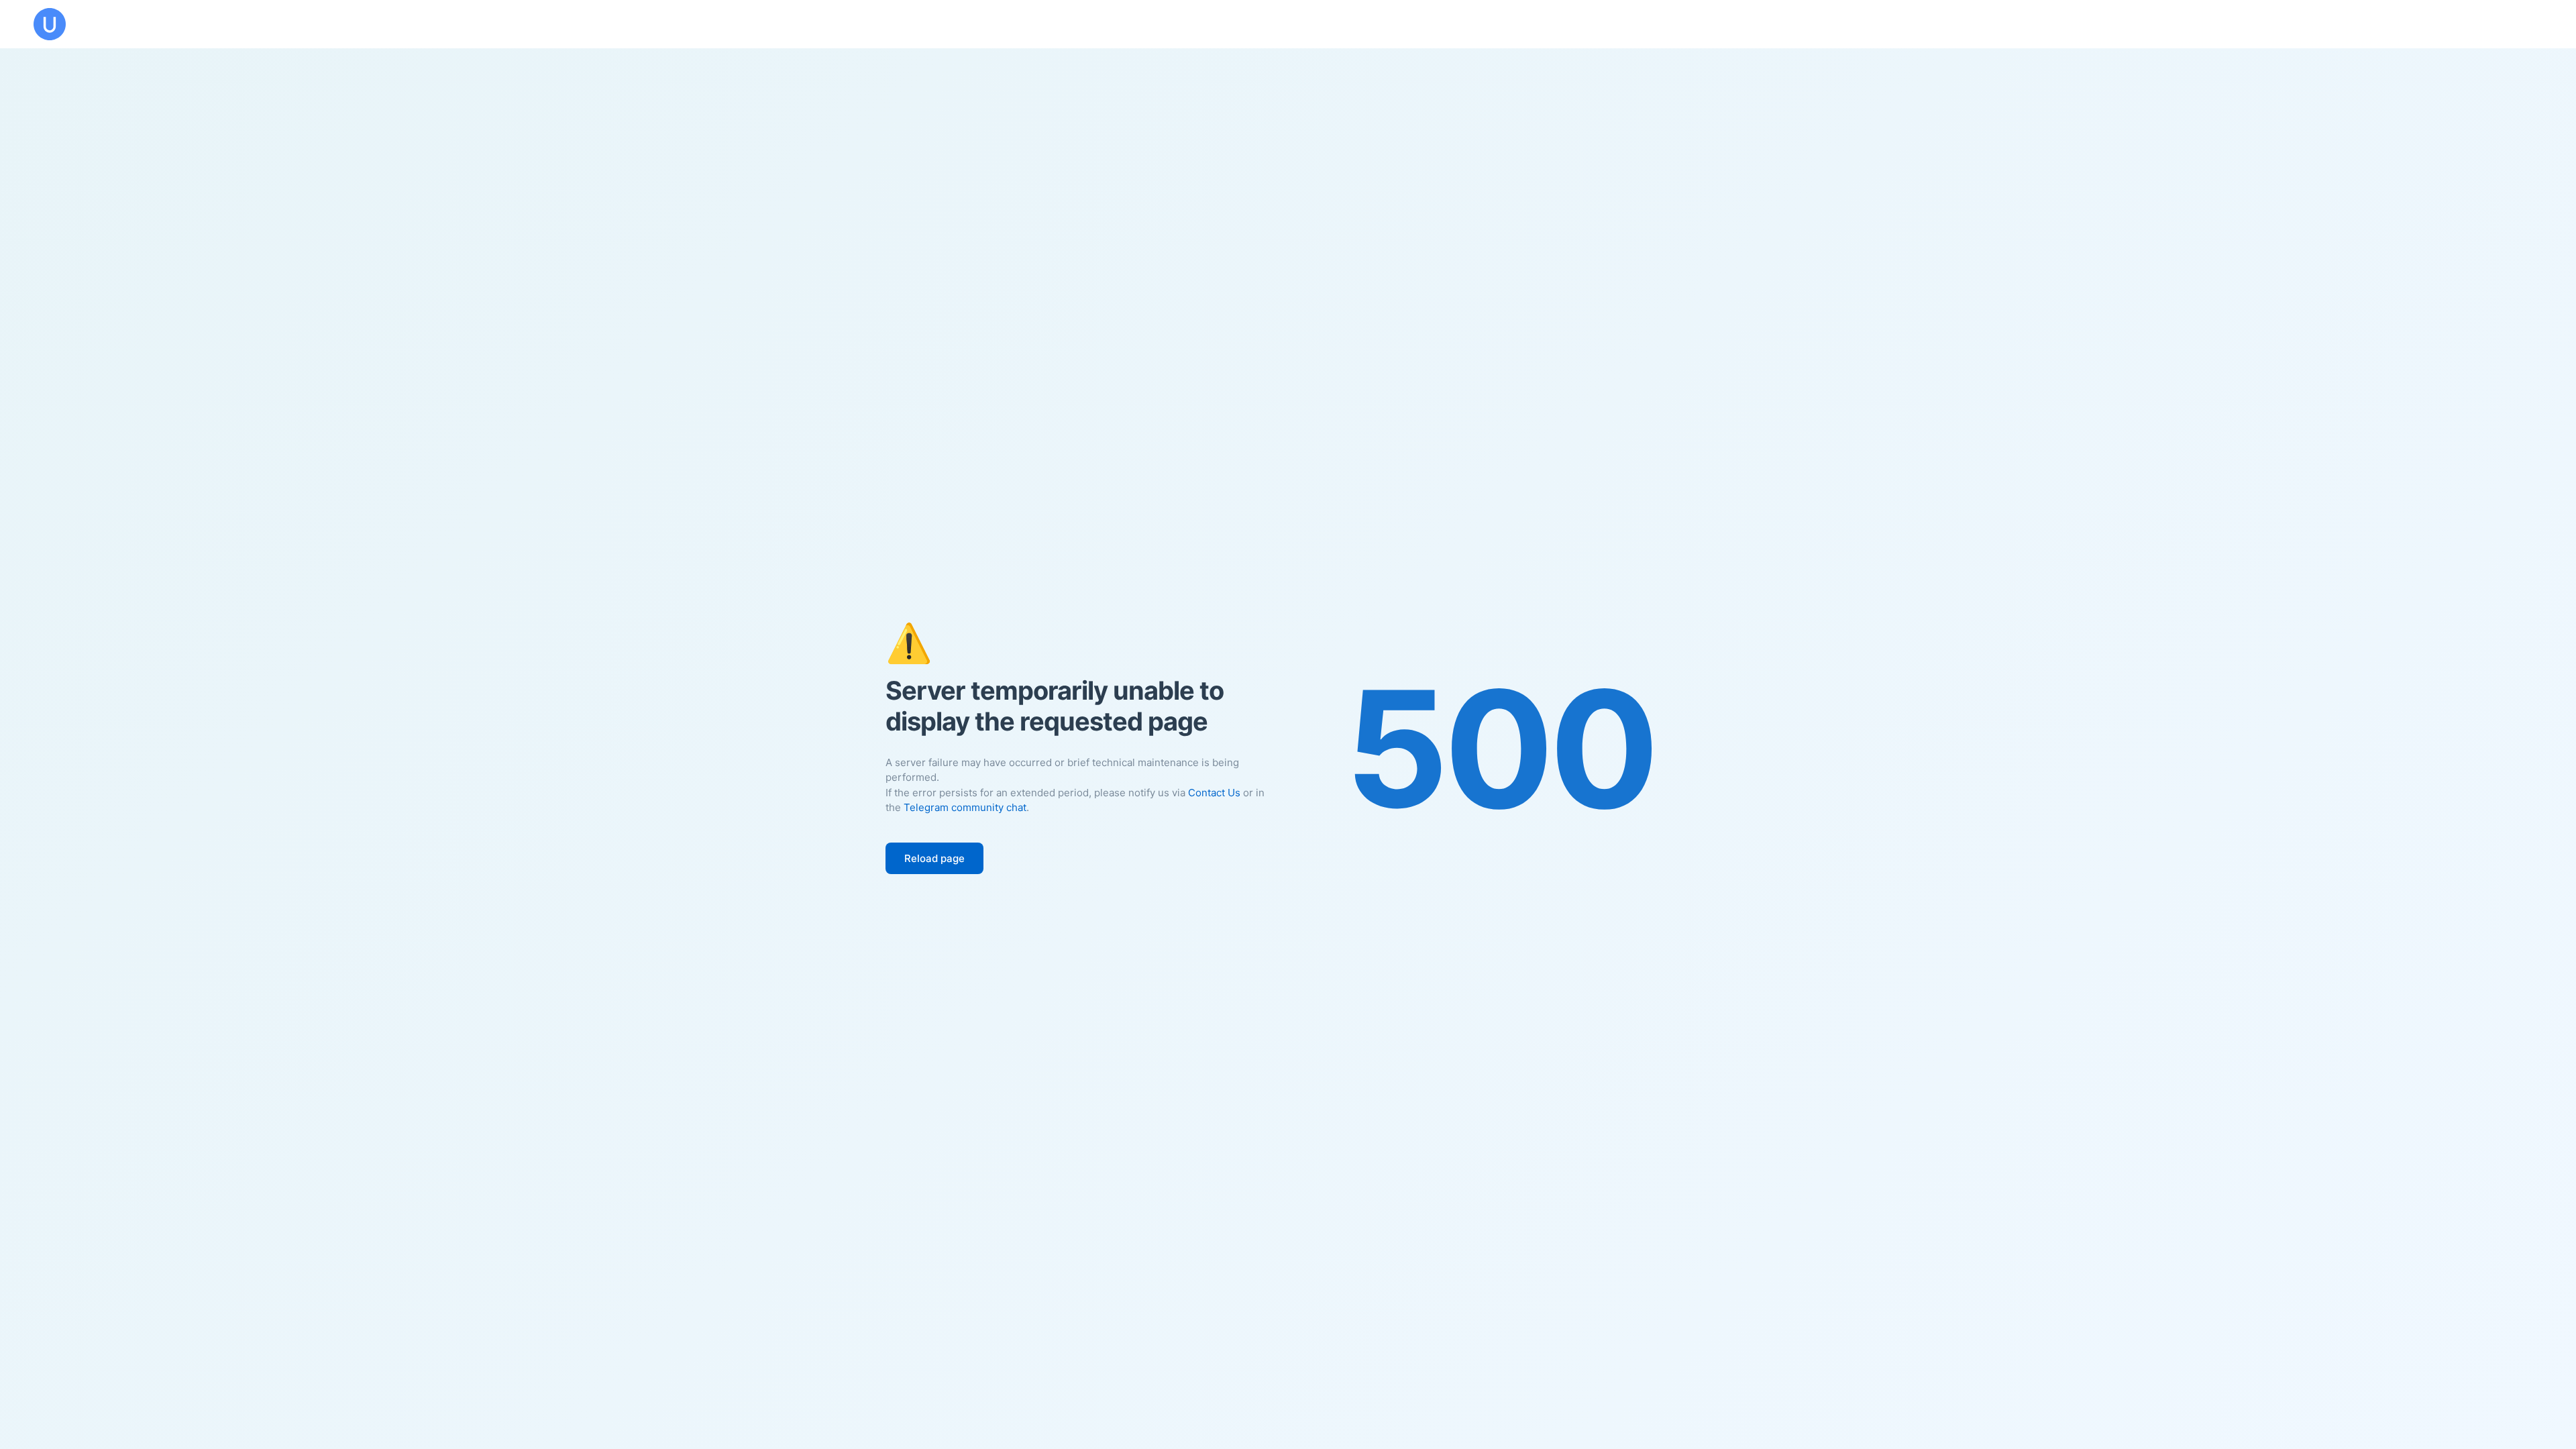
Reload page (934, 858)
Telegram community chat (965, 807)
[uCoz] (50, 24)
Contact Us (1214, 793)
